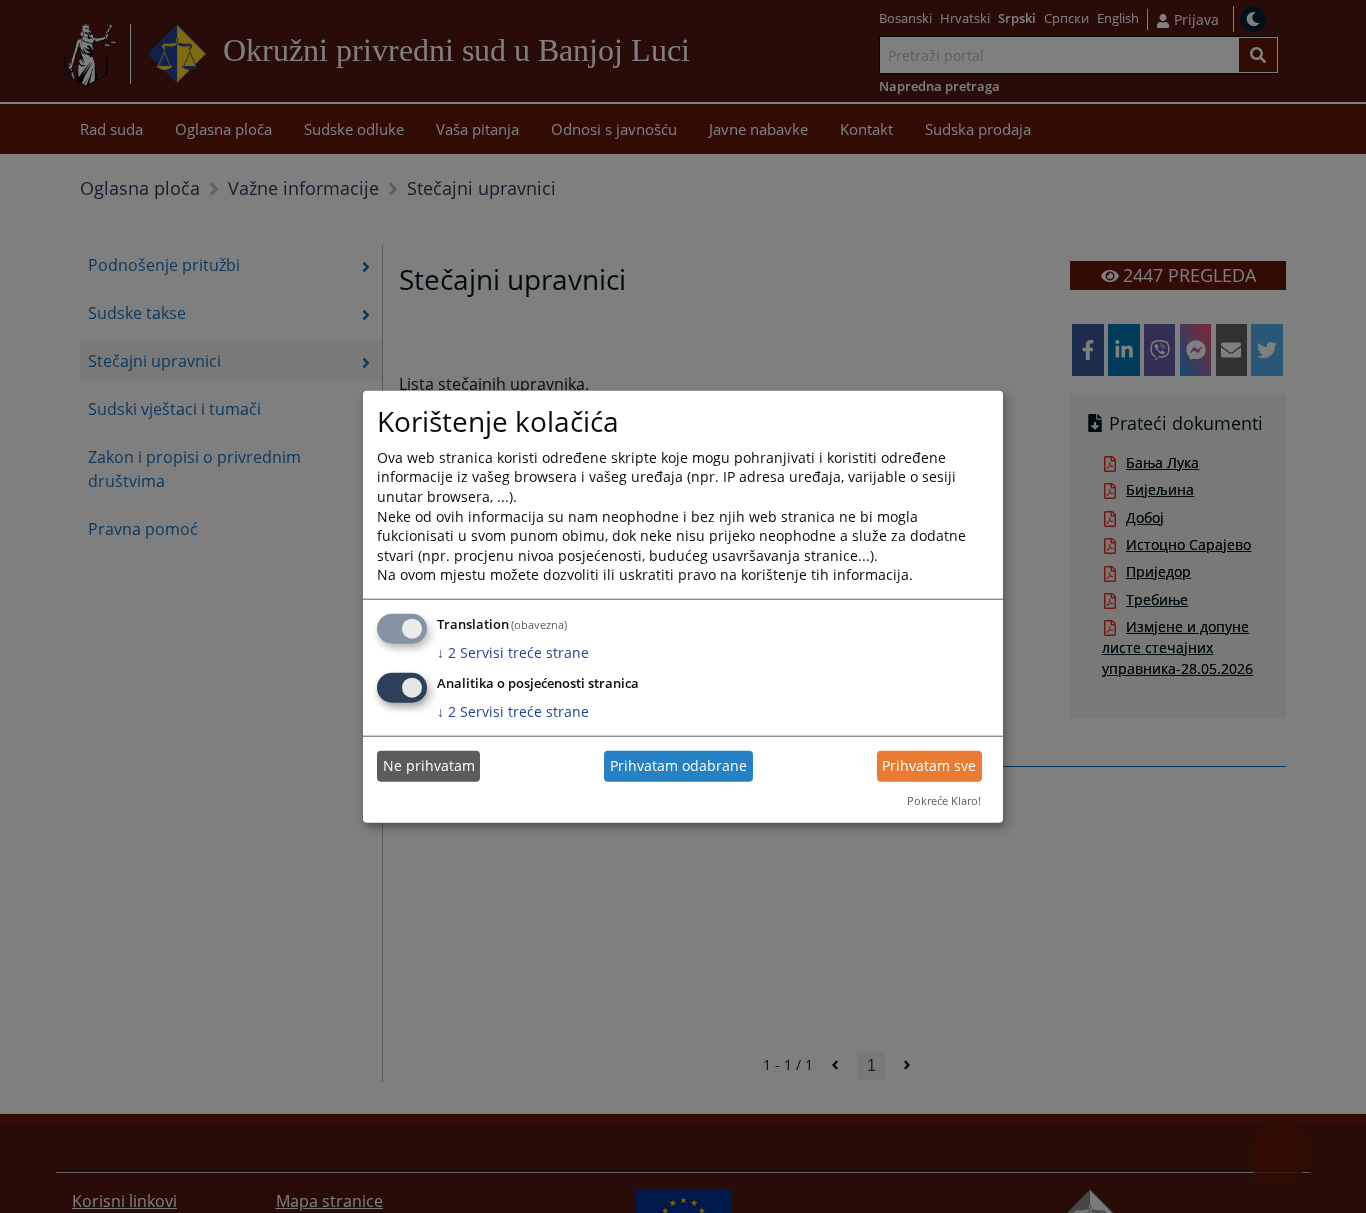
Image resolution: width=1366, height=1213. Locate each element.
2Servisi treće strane (513, 652)
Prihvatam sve (929, 765)
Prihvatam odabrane (678, 765)
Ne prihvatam (429, 765)
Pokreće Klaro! (944, 800)
